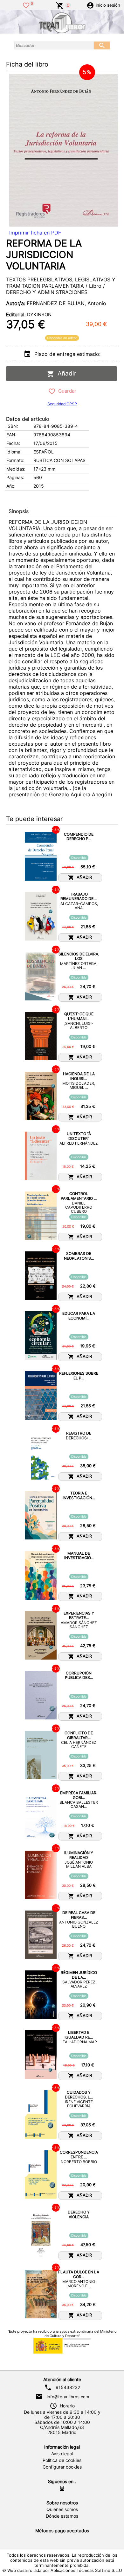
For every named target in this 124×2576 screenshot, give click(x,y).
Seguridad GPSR (62, 404)
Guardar (66, 391)
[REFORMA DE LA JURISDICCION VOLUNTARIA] (64, 150)
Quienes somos (62, 2509)
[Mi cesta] (60, 5)
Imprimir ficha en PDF (35, 233)
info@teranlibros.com (68, 2397)
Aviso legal (62, 2454)
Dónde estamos (62, 2516)
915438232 (68, 2387)
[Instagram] (62, 2489)
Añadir (65, 373)
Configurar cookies (62, 2467)
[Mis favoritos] (26, 5)
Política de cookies (62, 2460)
